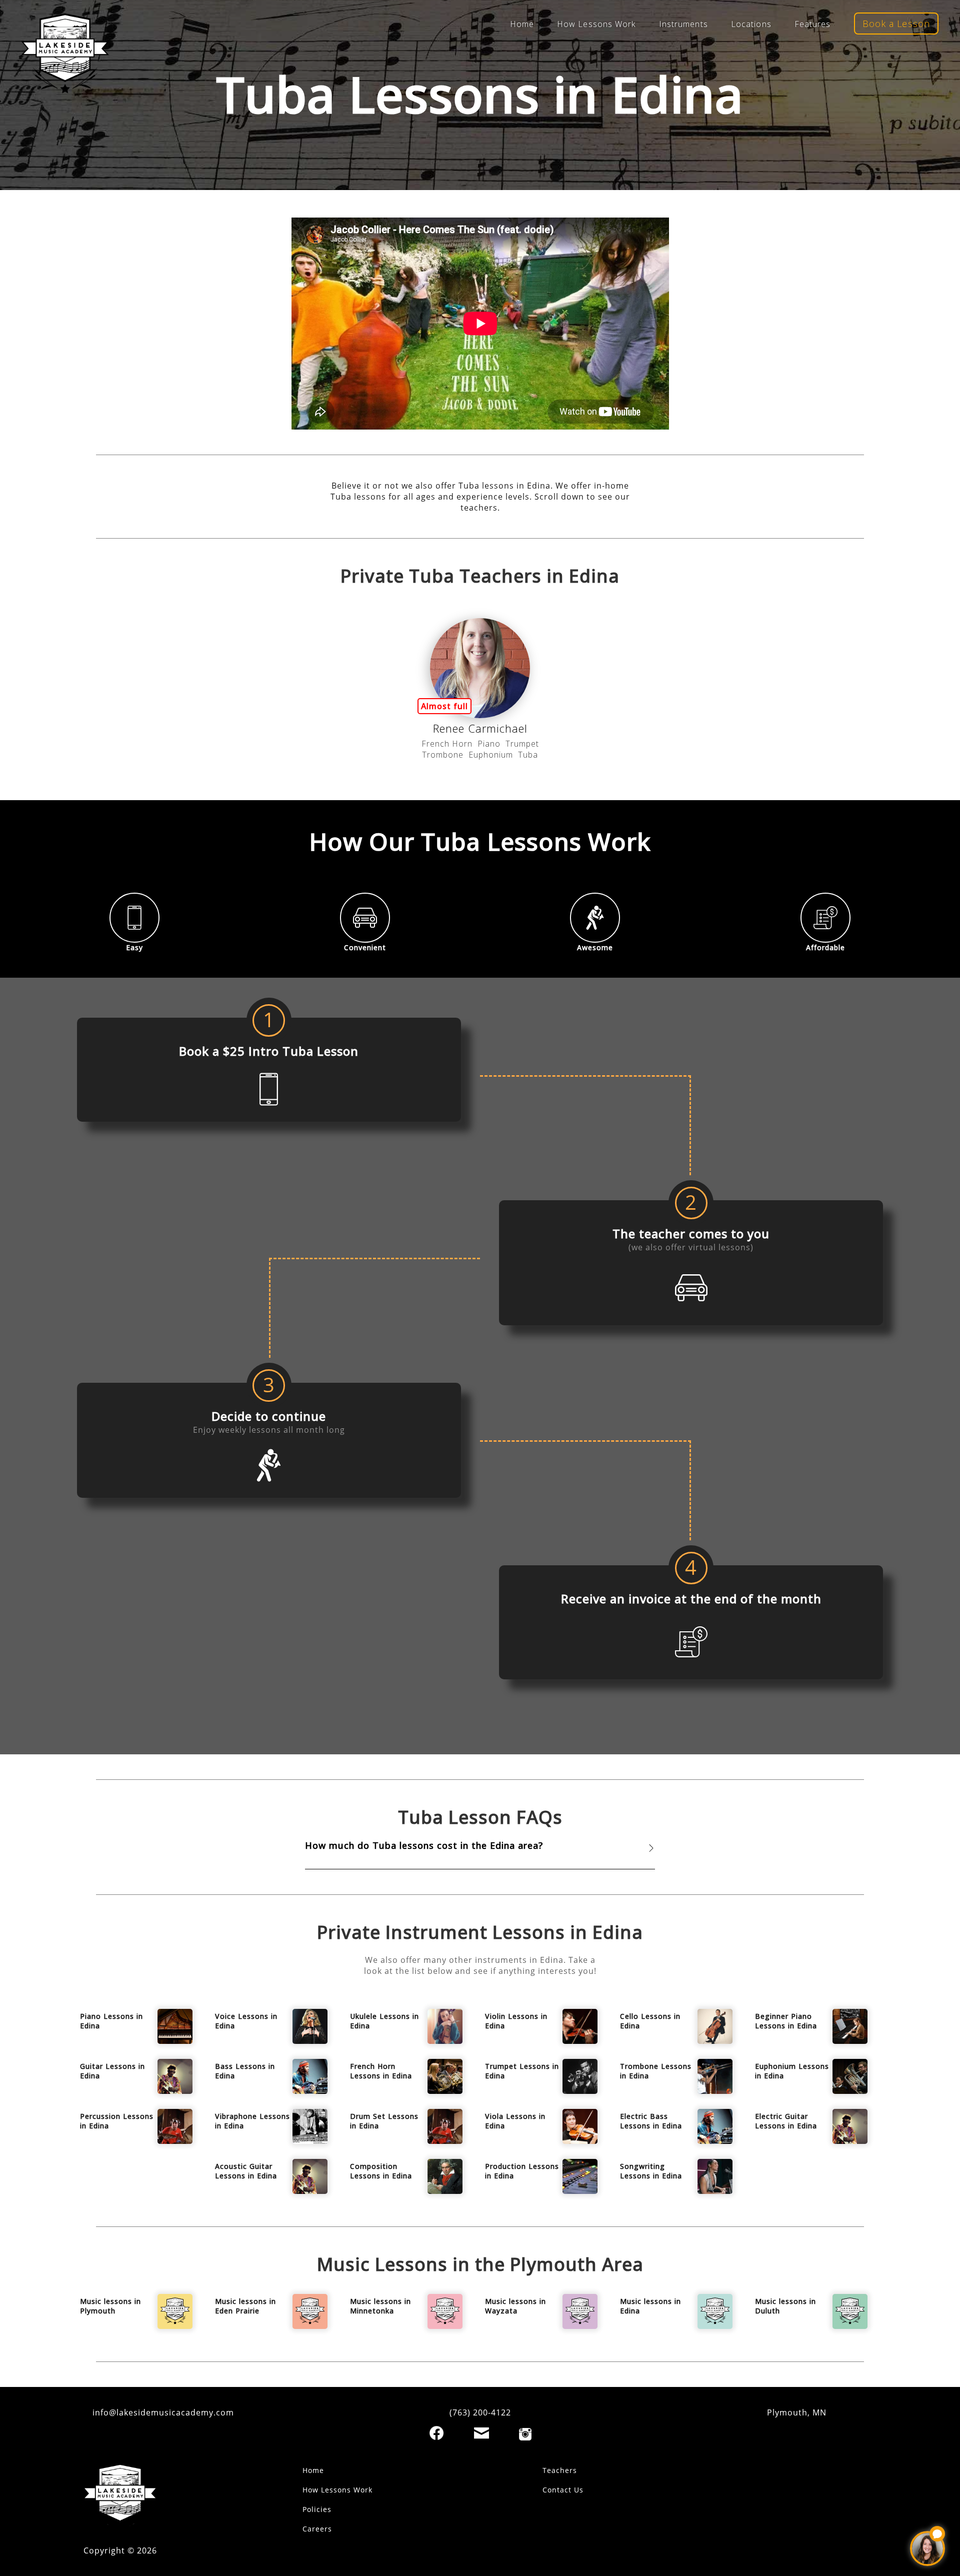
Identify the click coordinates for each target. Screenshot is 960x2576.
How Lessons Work (596, 24)
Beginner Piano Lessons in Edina (786, 2021)
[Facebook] (436, 2433)
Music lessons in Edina (650, 2306)
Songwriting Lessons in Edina (651, 2171)
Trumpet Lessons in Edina (522, 2071)
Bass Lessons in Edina (245, 2071)
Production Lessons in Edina (522, 2171)
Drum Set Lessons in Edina (384, 2121)
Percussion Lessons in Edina (117, 2121)
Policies (317, 2509)
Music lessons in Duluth (785, 2306)
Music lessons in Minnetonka (380, 2306)
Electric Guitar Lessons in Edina (786, 2121)
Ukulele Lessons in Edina (384, 2021)
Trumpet (522, 744)
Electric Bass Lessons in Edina (651, 2121)
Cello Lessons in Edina (650, 2021)
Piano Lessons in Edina (111, 2021)
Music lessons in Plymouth (110, 2306)
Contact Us (563, 2490)
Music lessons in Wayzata (515, 2306)
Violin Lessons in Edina (516, 2021)
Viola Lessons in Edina (515, 2121)
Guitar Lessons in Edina (112, 2071)
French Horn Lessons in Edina (381, 2071)
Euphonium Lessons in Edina (792, 2071)
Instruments (683, 24)
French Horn (447, 744)
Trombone (443, 755)
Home (522, 24)
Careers (317, 2529)
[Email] (481, 2433)
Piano (489, 744)
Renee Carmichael (480, 728)
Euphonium (491, 755)
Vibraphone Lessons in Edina (252, 2121)
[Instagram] (525, 2434)
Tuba (528, 755)
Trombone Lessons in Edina (656, 2071)
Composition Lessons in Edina (381, 2171)
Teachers (560, 2470)
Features (813, 24)
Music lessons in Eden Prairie (245, 2306)
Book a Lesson (896, 24)
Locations (751, 24)
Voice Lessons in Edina (246, 2021)
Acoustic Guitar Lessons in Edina (246, 2171)
